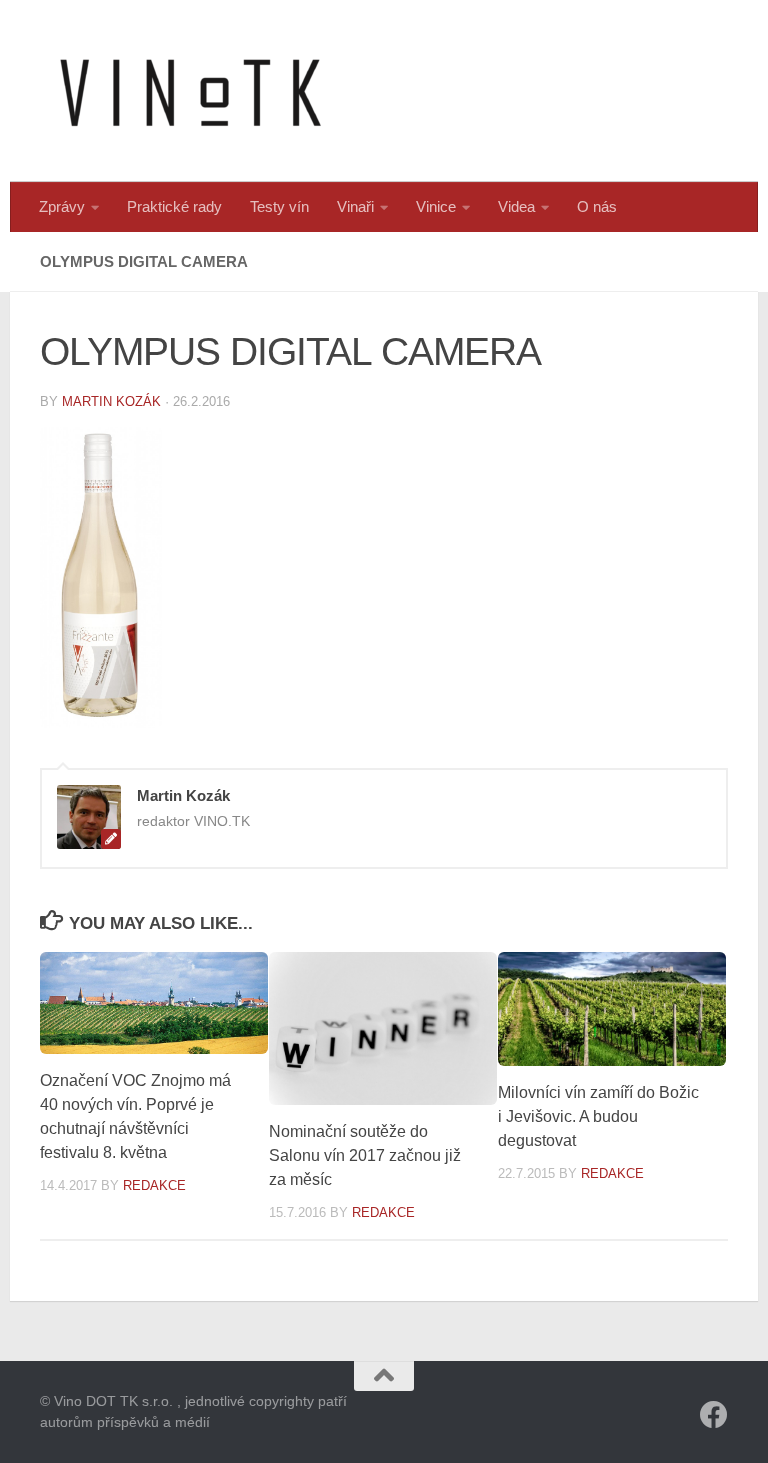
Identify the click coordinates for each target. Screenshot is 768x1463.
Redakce (154, 1185)
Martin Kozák (111, 401)
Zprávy (62, 206)
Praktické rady (174, 206)
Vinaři (355, 206)
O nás (597, 206)
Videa (516, 206)
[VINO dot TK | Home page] (190, 91)
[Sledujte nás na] (714, 1415)
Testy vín (279, 206)
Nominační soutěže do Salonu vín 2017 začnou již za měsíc (365, 1155)
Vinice (436, 206)
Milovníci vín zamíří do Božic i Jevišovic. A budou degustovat (598, 1116)
